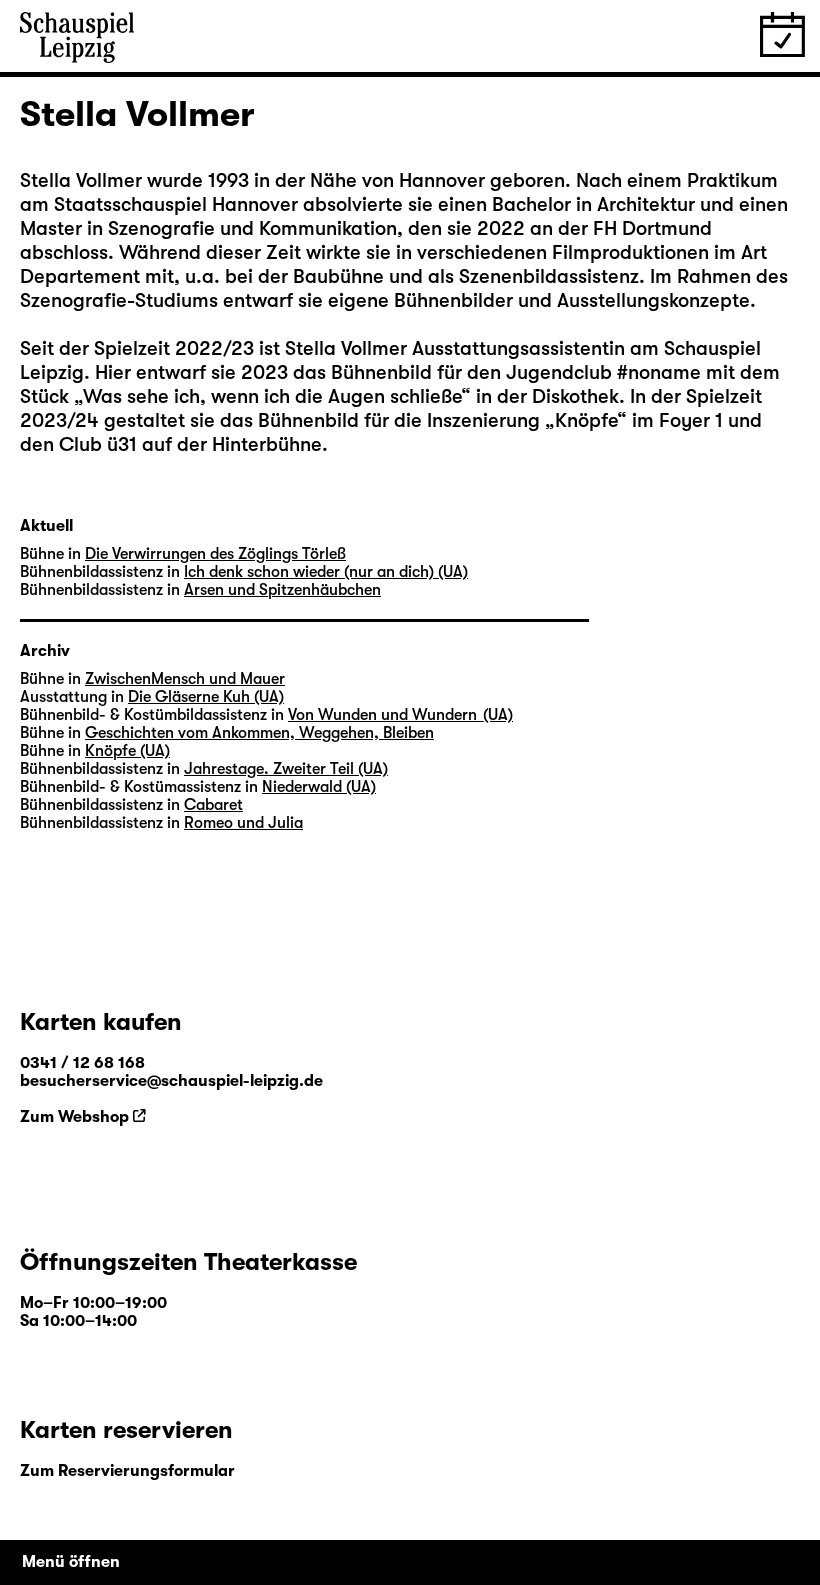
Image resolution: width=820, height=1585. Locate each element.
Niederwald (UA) (319, 787)
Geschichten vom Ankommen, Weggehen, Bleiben (259, 733)
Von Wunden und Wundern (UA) (400, 715)
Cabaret (213, 805)
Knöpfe (586, 420)
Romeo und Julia (243, 823)
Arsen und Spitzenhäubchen (282, 590)
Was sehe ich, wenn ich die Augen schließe (272, 396)
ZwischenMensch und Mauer (185, 679)
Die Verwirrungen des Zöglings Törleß (215, 554)
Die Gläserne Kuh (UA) (206, 697)
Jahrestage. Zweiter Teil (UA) (286, 769)
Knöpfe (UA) (127, 751)
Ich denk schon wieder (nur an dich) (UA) (326, 572)
